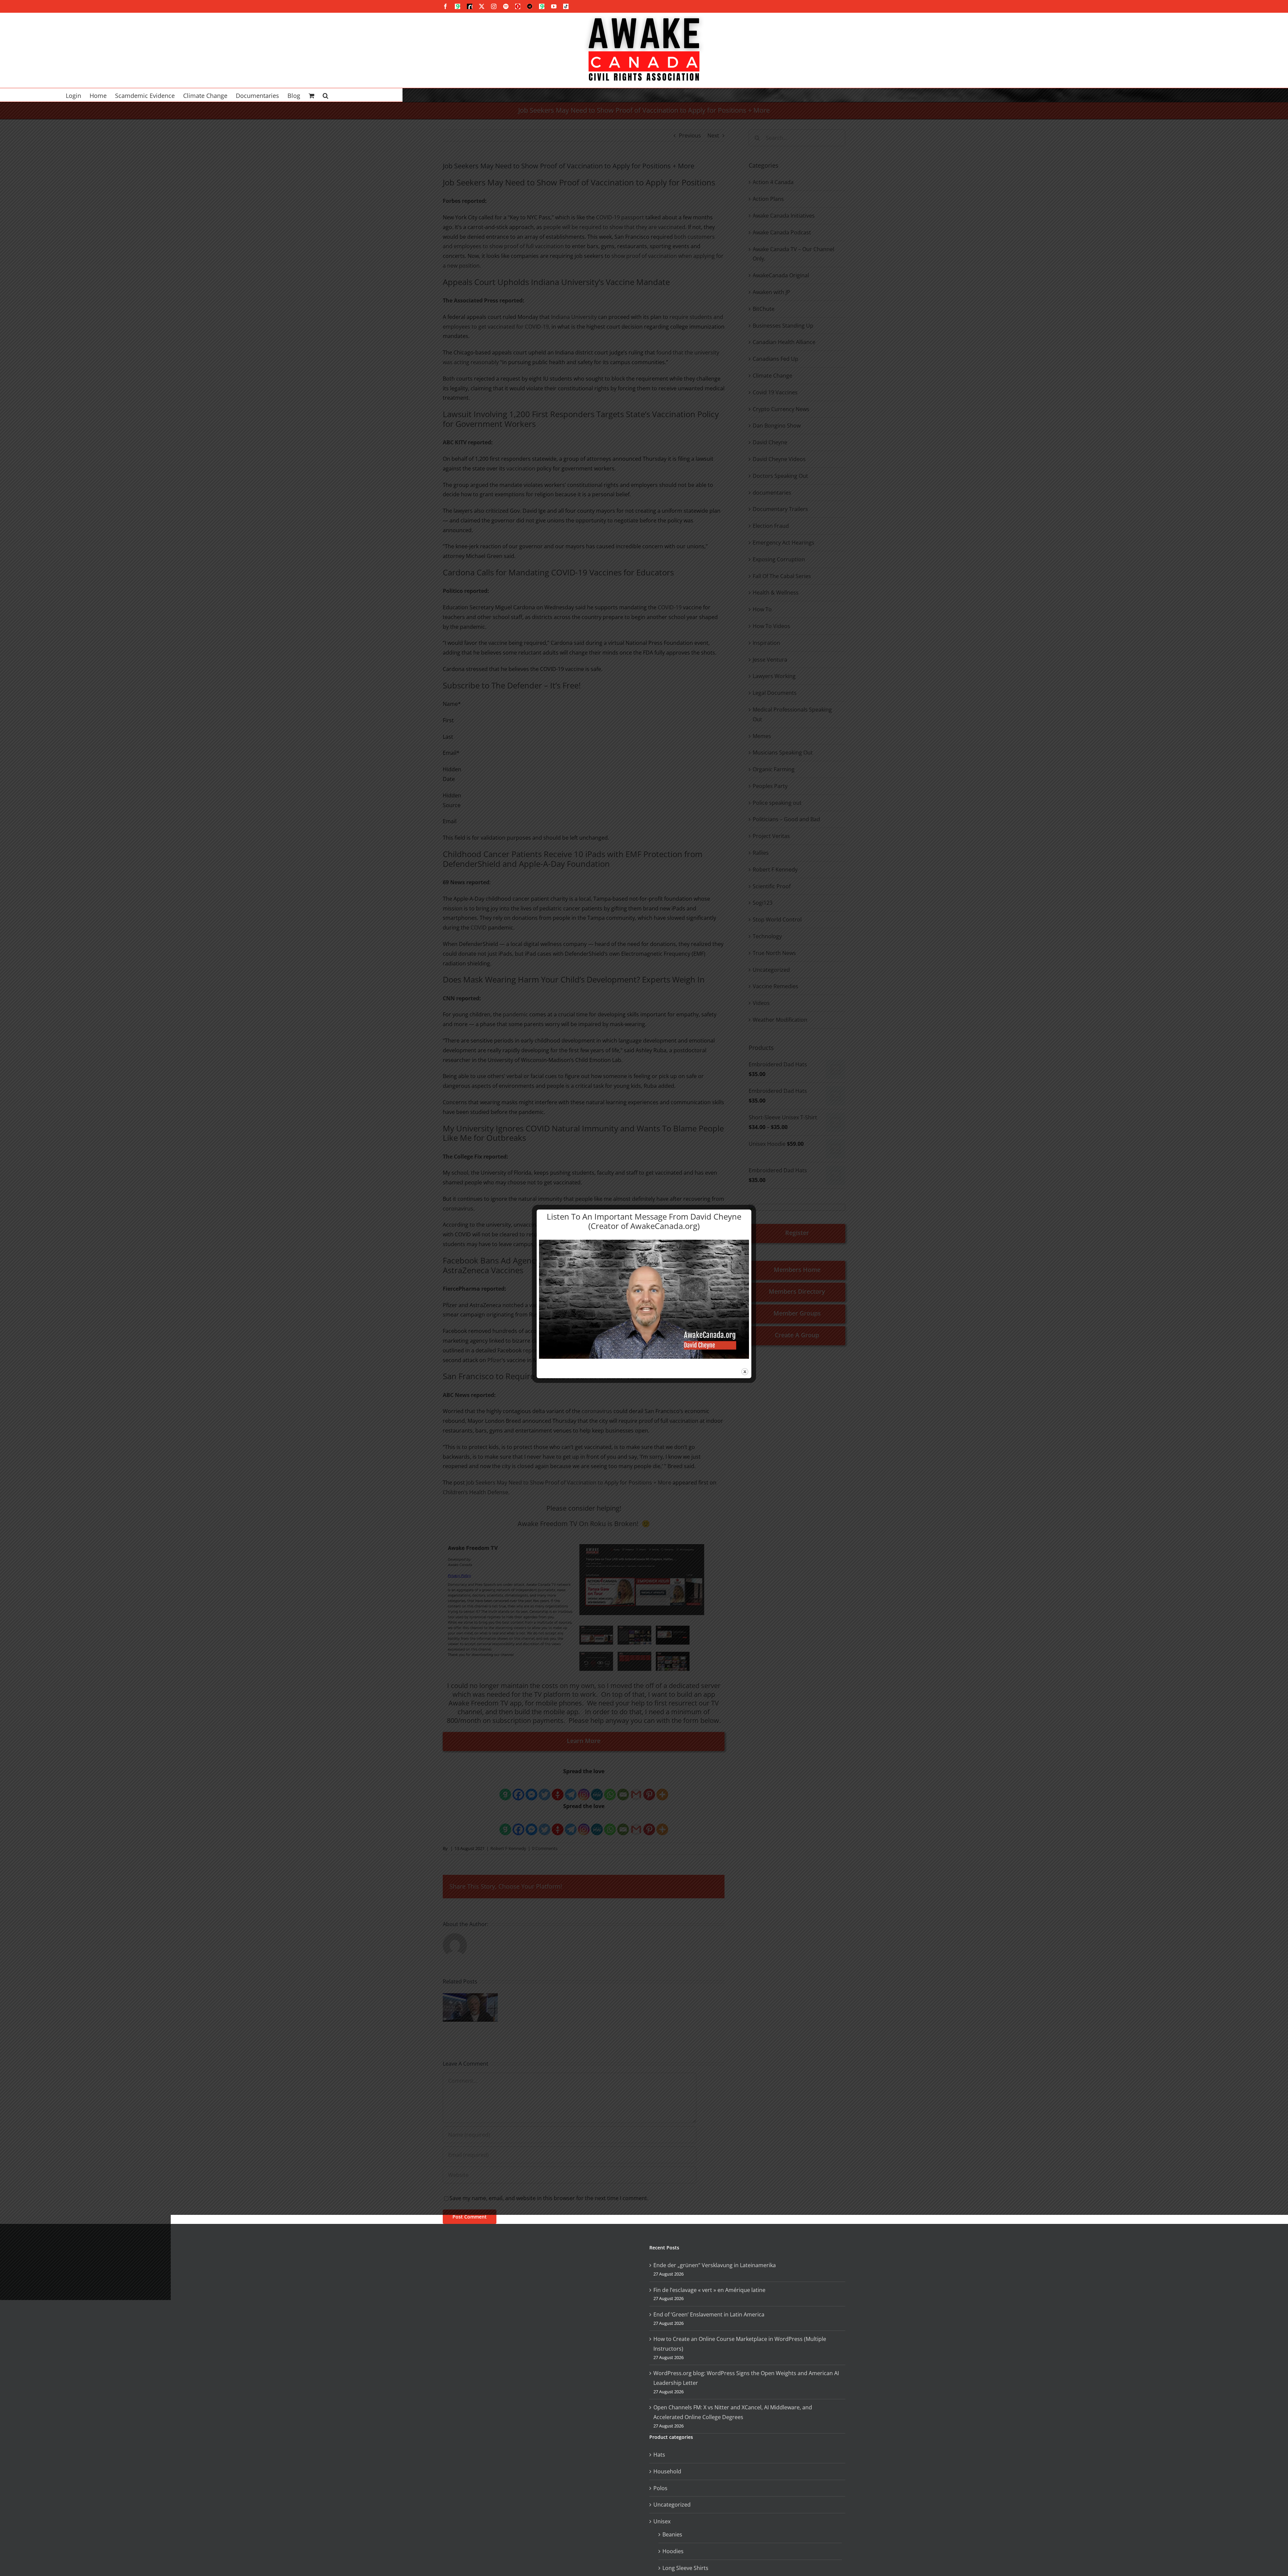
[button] (326, 95)
